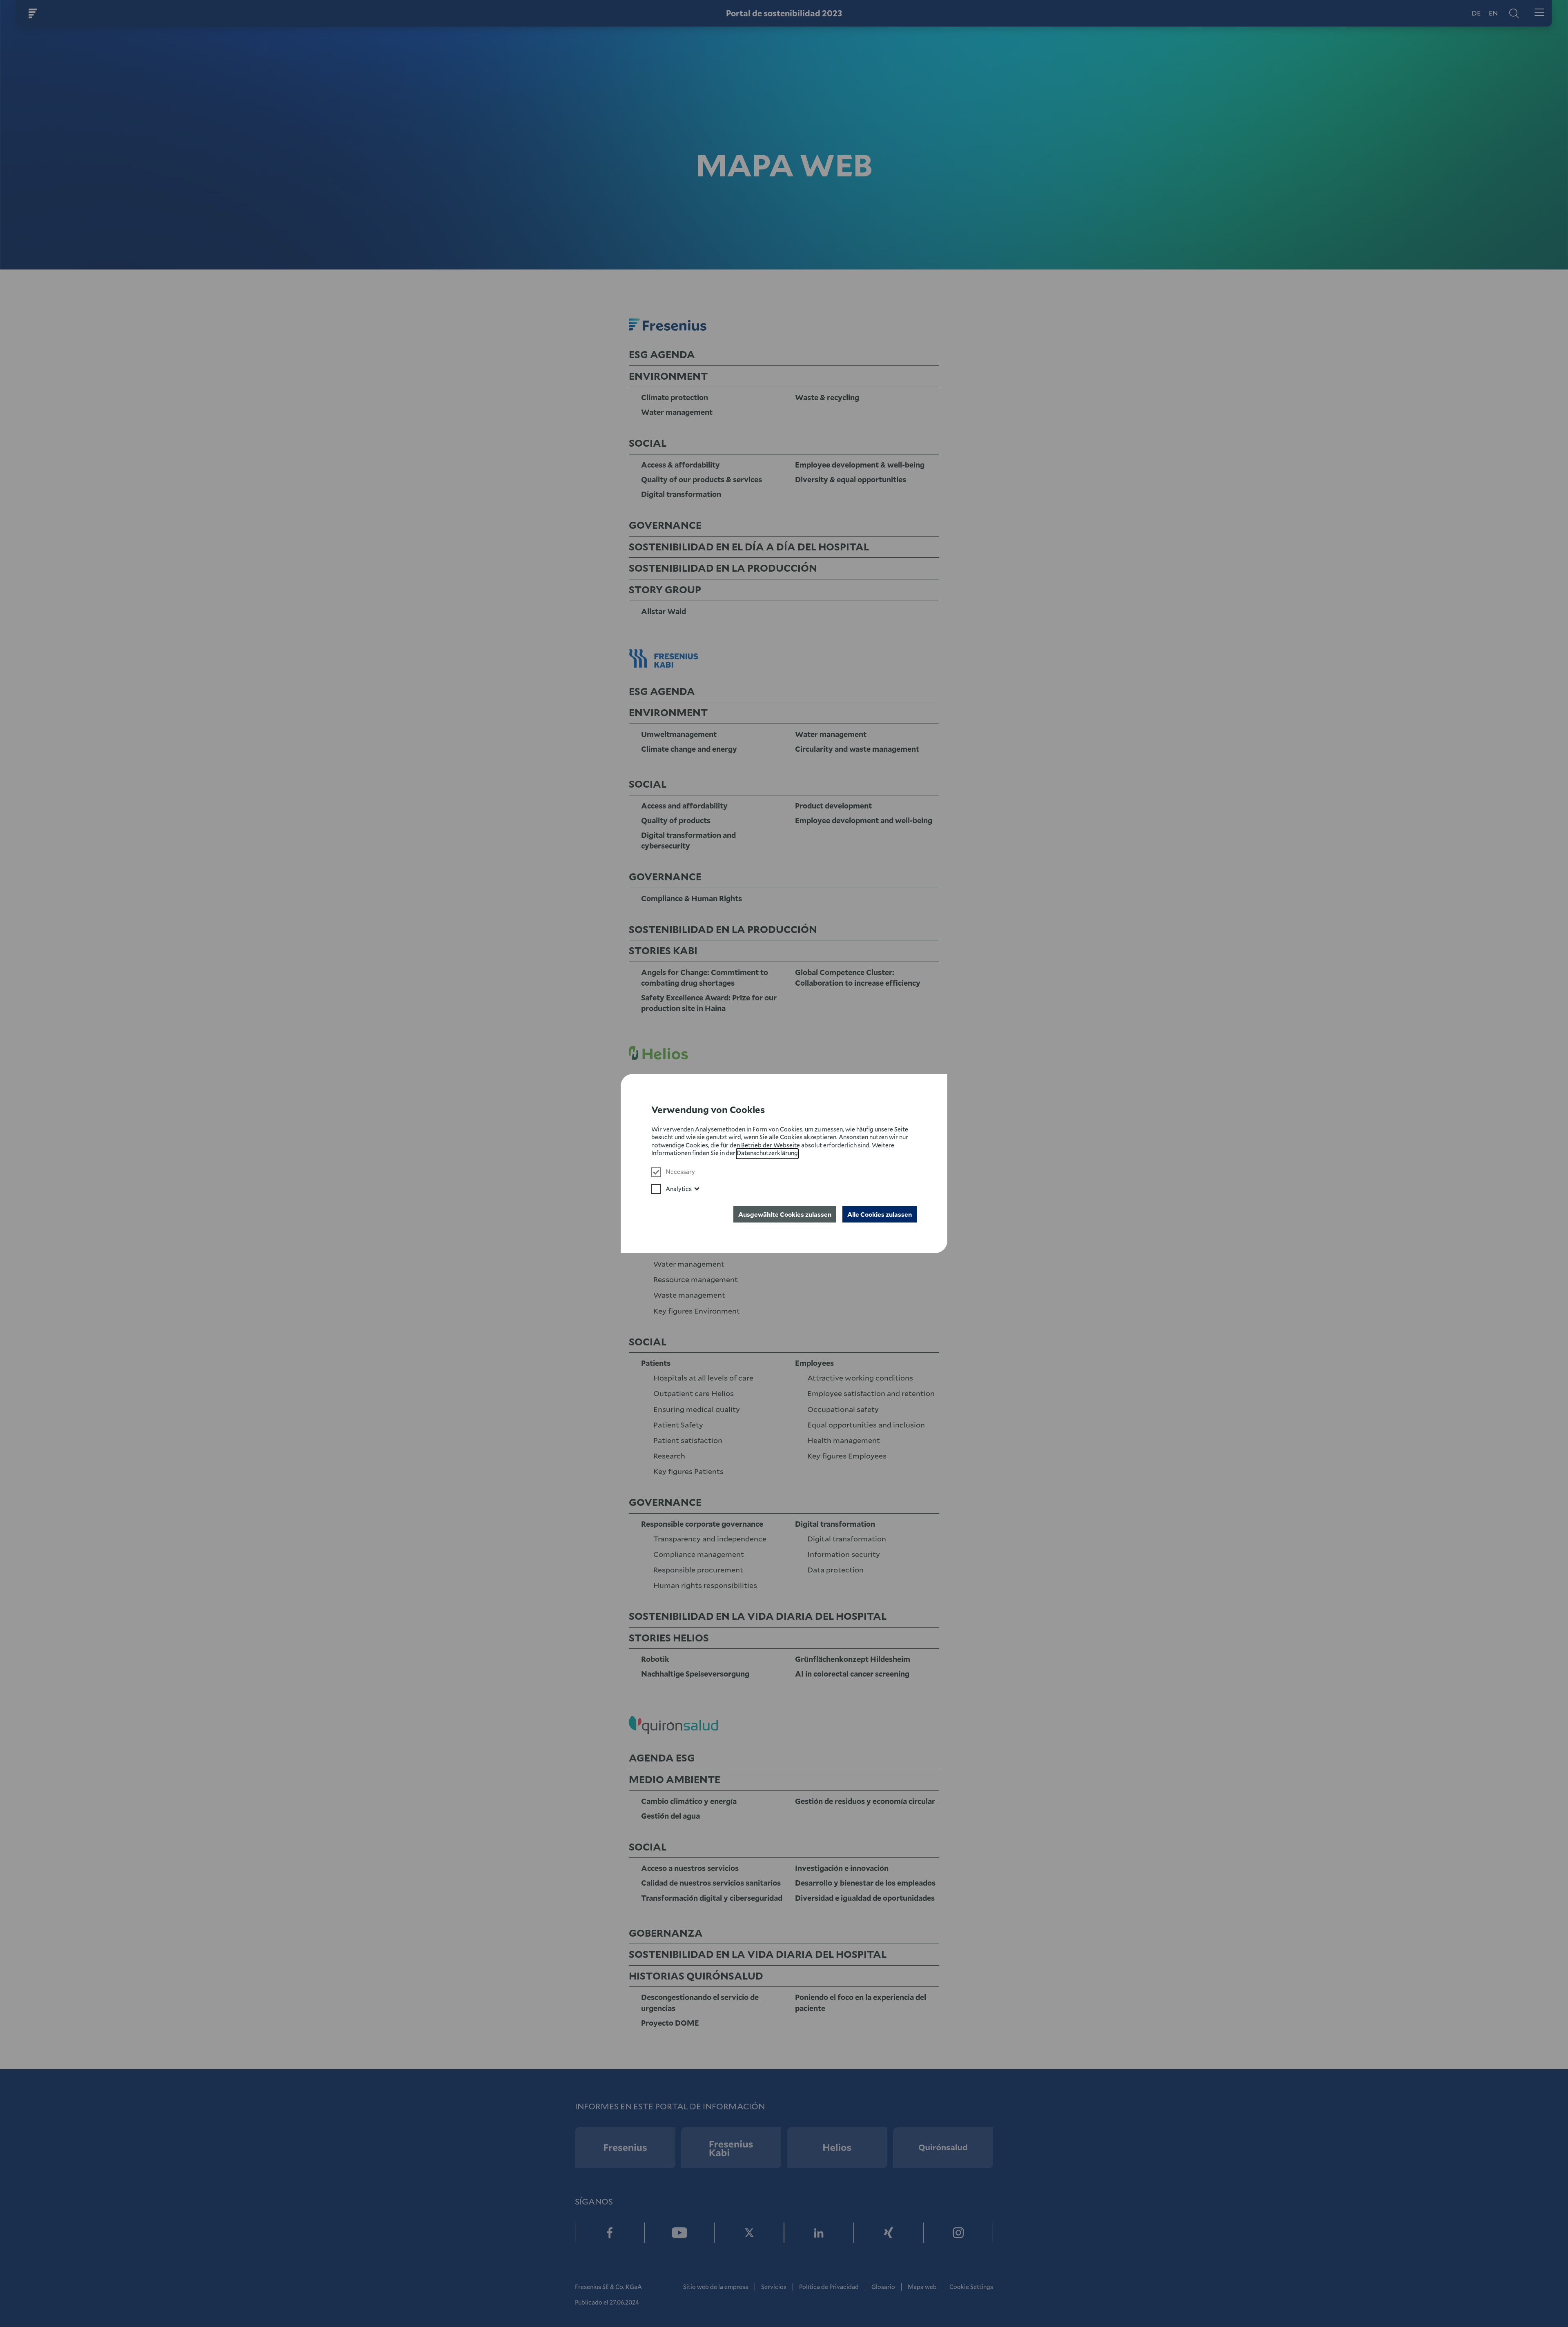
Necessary (680, 1172)
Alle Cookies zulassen (880, 1214)
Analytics (679, 1189)
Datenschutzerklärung (767, 1153)
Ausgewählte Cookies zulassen (785, 1214)
